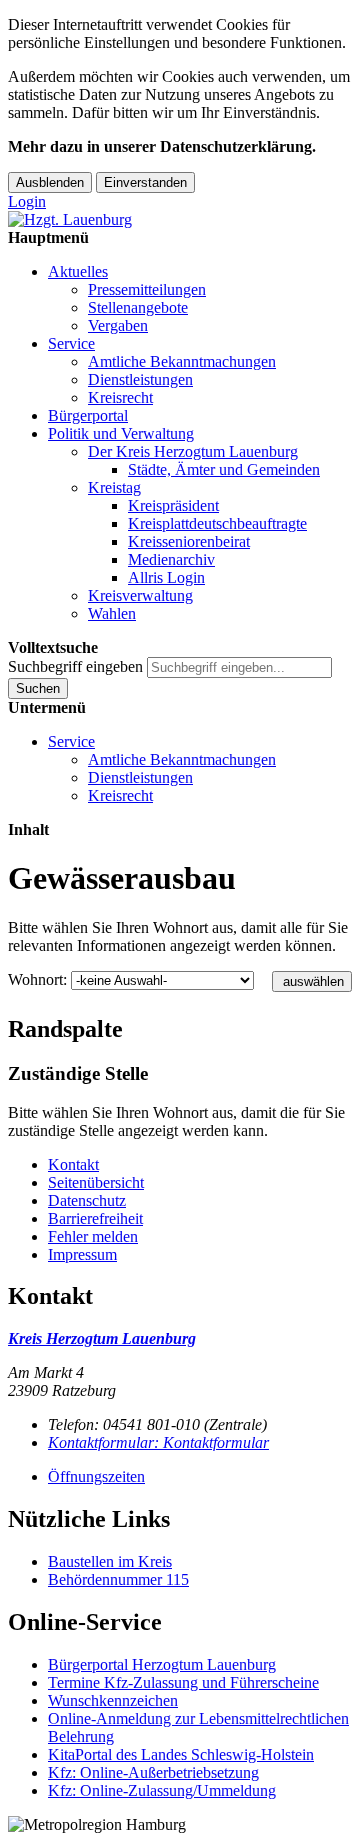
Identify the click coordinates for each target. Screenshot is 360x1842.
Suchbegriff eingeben (75, 666)
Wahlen (112, 613)
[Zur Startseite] (70, 219)
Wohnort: (37, 979)
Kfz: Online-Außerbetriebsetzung (153, 1772)
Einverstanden (145, 182)
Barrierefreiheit (95, 1218)
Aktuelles (78, 271)
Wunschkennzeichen (113, 1700)
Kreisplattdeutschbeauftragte (217, 523)
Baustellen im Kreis (110, 1561)
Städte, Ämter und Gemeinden (224, 469)
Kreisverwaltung (140, 595)
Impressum (82, 1254)
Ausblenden (50, 182)
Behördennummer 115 (118, 1579)
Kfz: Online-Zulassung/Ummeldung (162, 1790)
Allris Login (166, 577)
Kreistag (114, 487)
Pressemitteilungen (147, 289)
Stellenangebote (138, 307)
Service (71, 343)
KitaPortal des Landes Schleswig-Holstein (181, 1754)
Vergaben (118, 325)
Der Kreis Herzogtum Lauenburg (193, 451)
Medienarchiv (171, 559)
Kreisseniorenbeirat (189, 541)
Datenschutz (87, 1200)
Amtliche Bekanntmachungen (182, 361)
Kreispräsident (173, 505)
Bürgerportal (88, 415)
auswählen (313, 981)
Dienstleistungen (140, 379)
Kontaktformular (158, 1442)
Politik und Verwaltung (121, 433)
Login (27, 201)
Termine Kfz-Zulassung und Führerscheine (183, 1682)
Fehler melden (93, 1236)
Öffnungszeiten (96, 1476)
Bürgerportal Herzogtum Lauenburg (162, 1664)
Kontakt (73, 1164)
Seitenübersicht (96, 1182)
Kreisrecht (120, 397)
